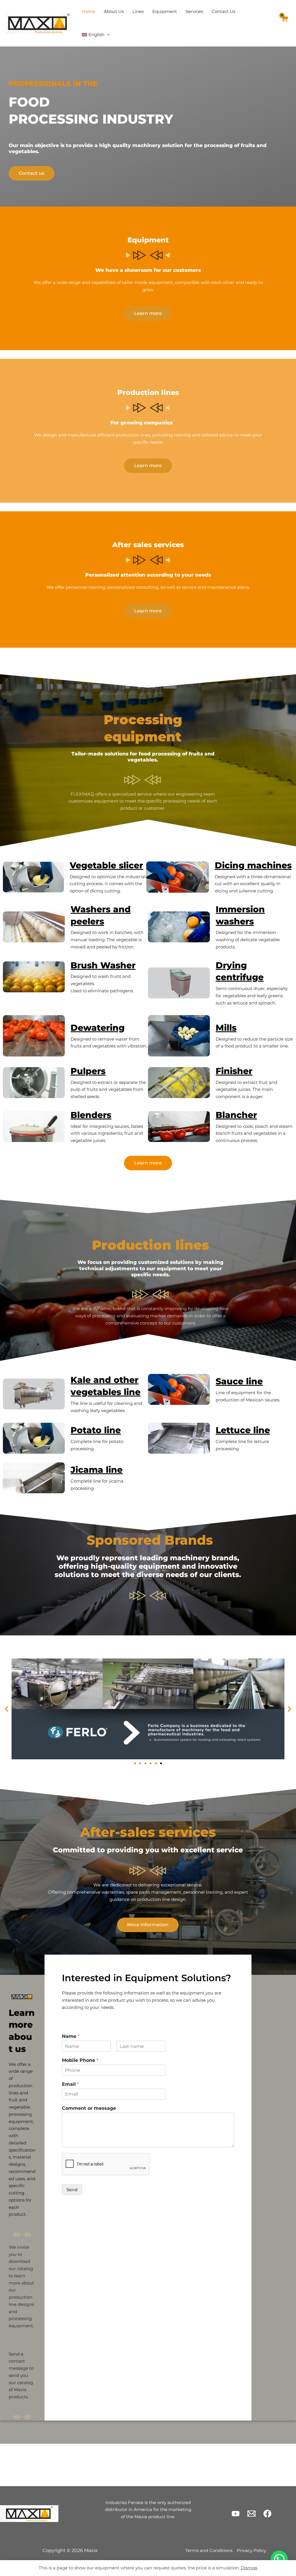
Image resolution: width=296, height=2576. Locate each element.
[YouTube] (236, 2514)
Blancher (236, 1115)
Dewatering (98, 1028)
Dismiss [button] (249, 2568)
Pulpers (88, 1071)
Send (72, 2190)
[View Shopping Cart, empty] (284, 23)
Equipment (165, 11)
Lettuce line (243, 1430)
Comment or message (89, 2108)
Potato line (96, 1430)
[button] (107, 35)
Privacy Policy (251, 2550)
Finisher (234, 1071)
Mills (226, 1028)
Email (70, 2084)
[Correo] (251, 2514)
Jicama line (97, 1470)
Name (71, 2036)
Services (194, 11)
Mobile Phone (80, 2060)
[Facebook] (267, 2514)
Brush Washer (103, 965)
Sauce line (239, 1381)
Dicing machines (253, 865)
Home (88, 11)
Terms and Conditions (209, 2550)
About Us (114, 11)
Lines (138, 11)
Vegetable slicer (106, 865)
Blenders (91, 1115)
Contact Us (223, 11)
